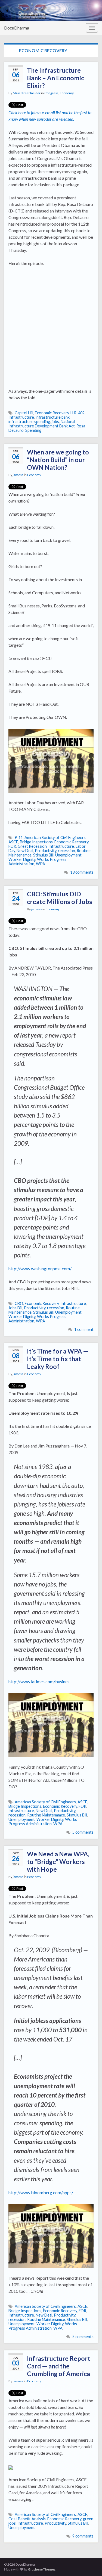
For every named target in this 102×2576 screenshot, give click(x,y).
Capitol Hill (24, 413)
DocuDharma (17, 28)
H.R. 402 (78, 413)
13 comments (82, 872)
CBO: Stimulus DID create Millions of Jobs (60, 898)
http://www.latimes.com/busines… (41, 1681)
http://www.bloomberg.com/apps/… (42, 2192)
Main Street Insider (27, 93)
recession (67, 851)
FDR (12, 846)
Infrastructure (21, 417)
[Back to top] (90, 2564)
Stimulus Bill (43, 855)
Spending (33, 430)
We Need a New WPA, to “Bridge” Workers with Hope (58, 1862)
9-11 (19, 838)
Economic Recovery (52, 413)
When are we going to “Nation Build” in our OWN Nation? (58, 460)
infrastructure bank (53, 417)
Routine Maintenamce (46, 1815)
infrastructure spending (29, 422)
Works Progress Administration (43, 1822)
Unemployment (68, 855)
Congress (51, 93)
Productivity (46, 851)
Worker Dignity (22, 859)
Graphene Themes (42, 2569)
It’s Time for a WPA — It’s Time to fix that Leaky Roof (58, 1359)
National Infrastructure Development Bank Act (42, 424)
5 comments (83, 1832)
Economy (67, 93)
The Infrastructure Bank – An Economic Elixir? (55, 78)
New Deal (25, 851)
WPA (41, 864)
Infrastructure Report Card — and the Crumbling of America (59, 2366)
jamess (18, 475)
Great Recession (32, 846)
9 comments (83, 2536)
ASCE (13, 842)
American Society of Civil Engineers (55, 838)
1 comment (84, 1329)
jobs (55, 422)
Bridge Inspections (36, 842)
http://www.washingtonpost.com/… (42, 1268)
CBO (19, 1303)
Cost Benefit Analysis (27, 2519)
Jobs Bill (15, 1308)
